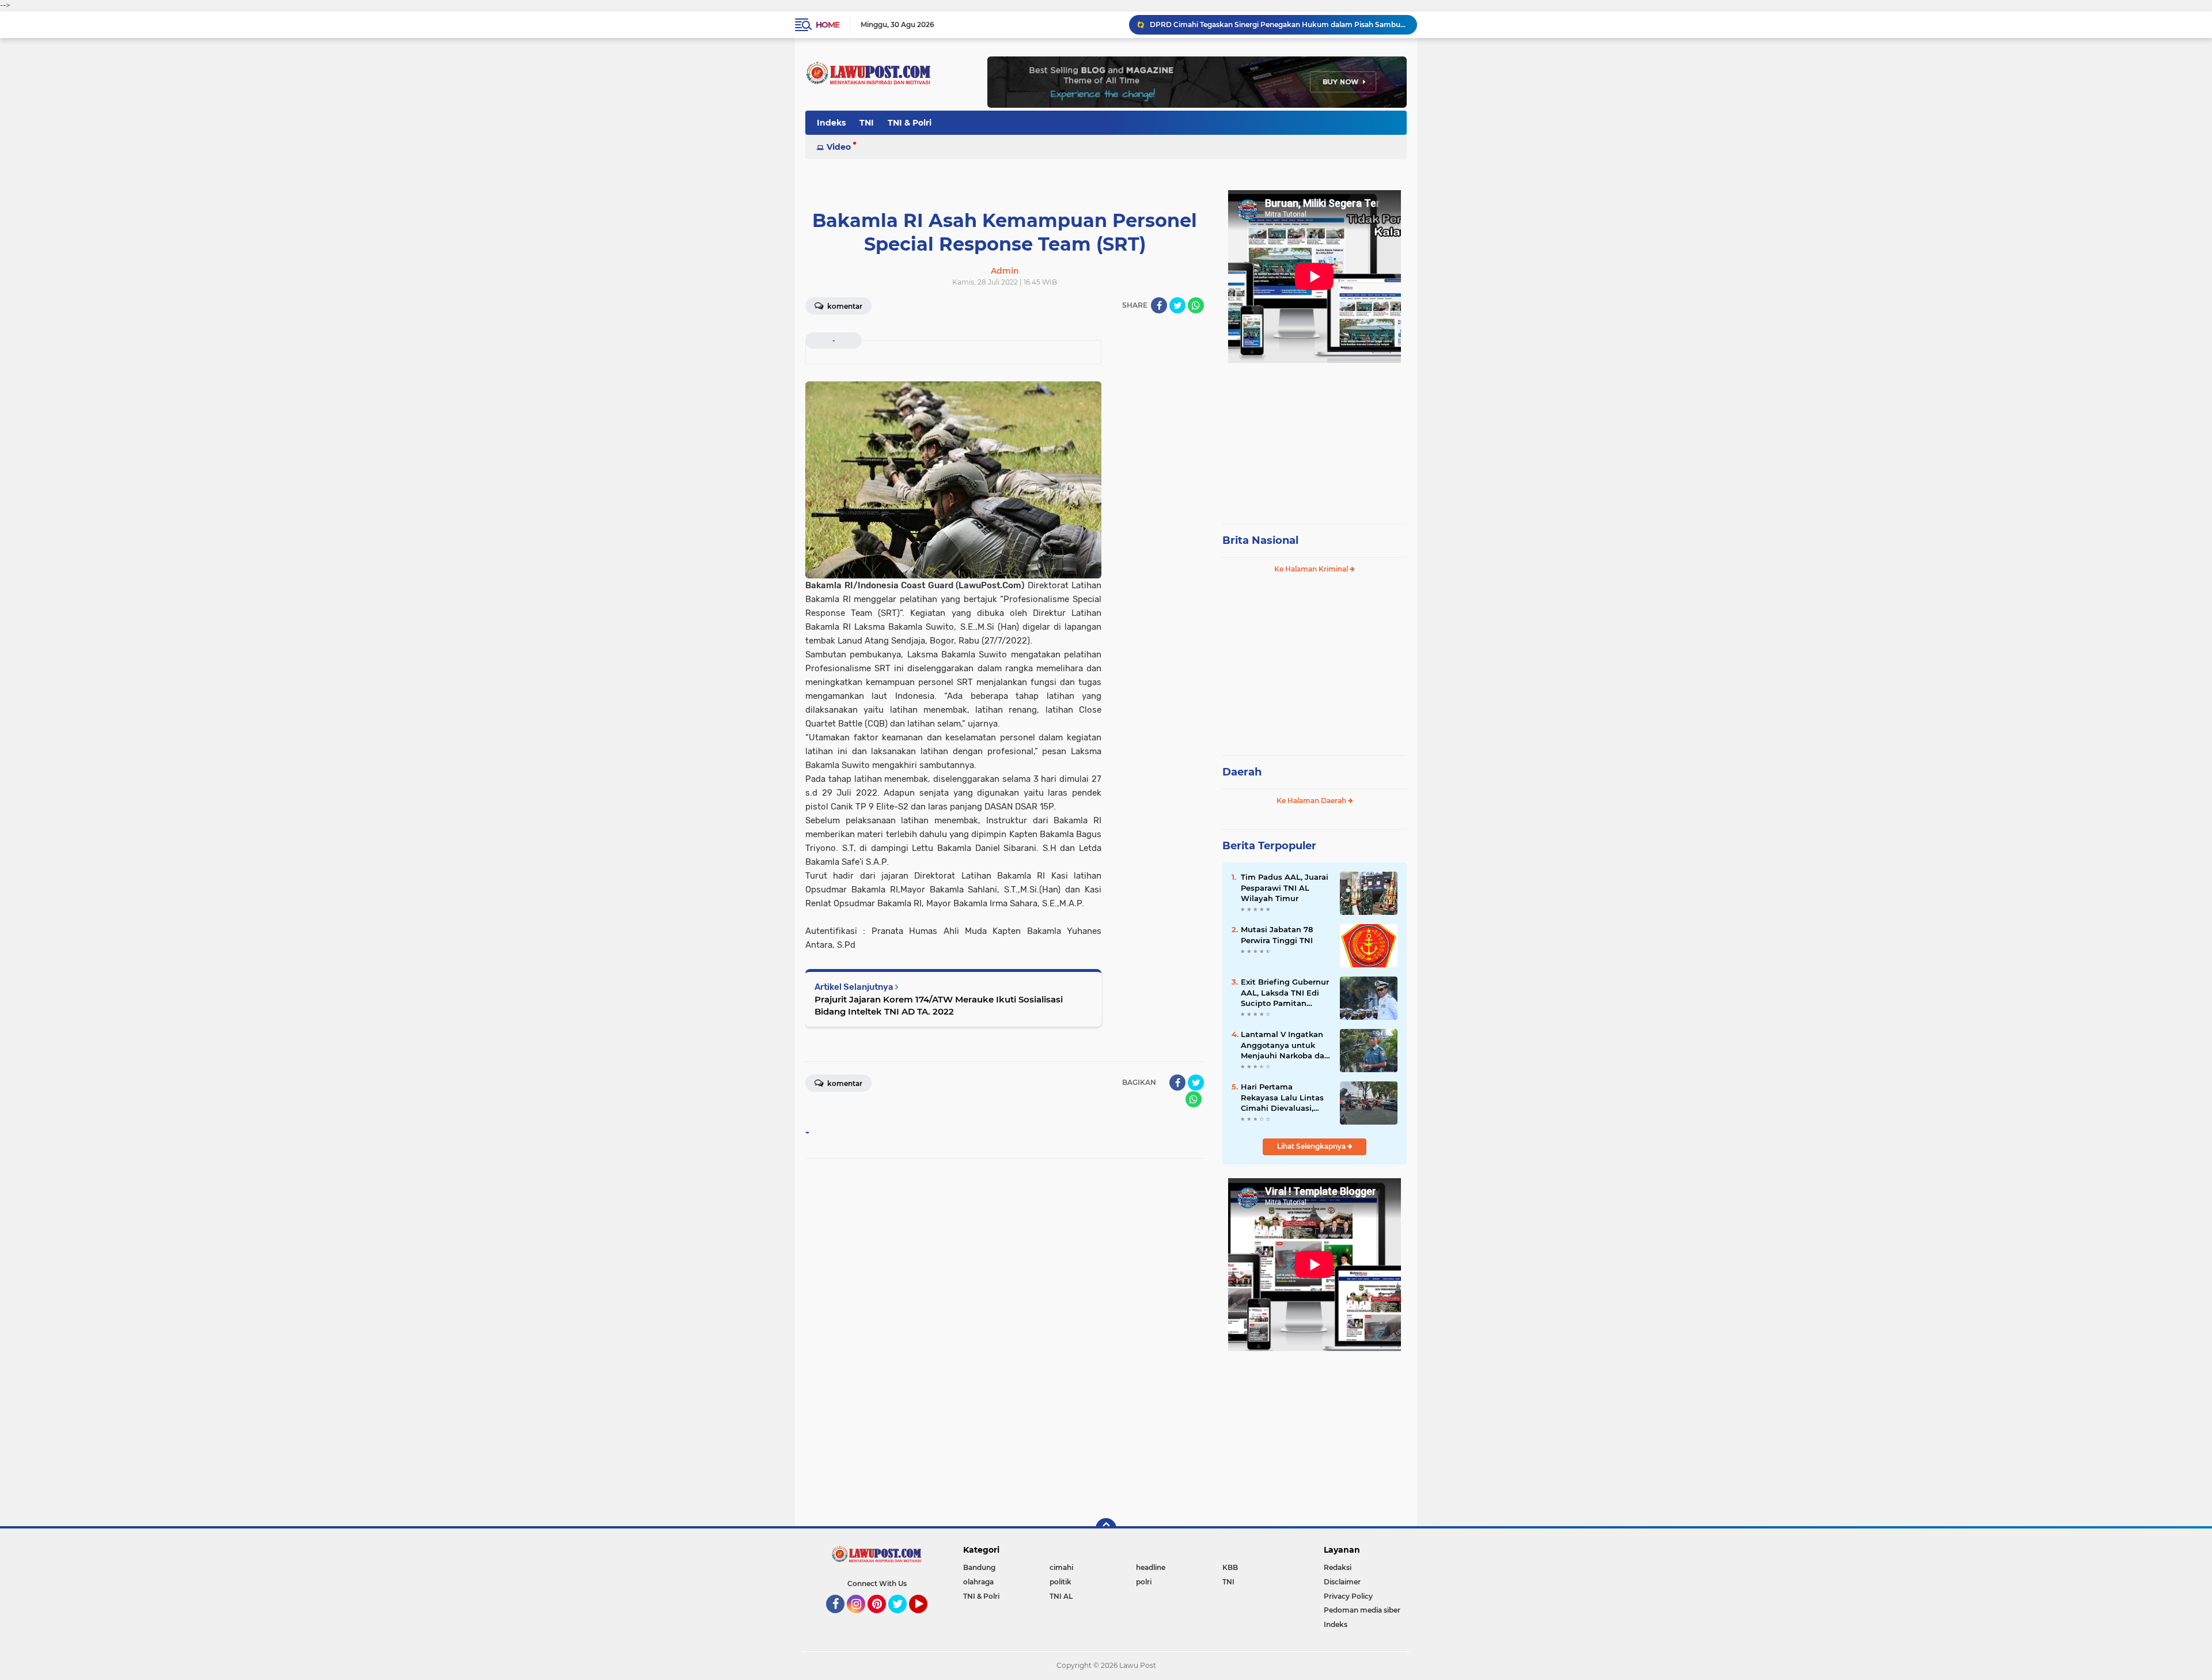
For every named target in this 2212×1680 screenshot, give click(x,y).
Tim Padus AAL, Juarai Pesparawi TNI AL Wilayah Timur (1285, 887)
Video (839, 147)
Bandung (979, 1567)
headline (1151, 1567)
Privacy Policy (1348, 1596)
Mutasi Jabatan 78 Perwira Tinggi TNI (1277, 934)
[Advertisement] (1315, 438)
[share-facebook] (1159, 305)
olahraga (978, 1582)
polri (1144, 1582)
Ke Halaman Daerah (1312, 801)
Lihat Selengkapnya (1312, 1146)
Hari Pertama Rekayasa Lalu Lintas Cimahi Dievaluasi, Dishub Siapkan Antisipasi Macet (1282, 1098)
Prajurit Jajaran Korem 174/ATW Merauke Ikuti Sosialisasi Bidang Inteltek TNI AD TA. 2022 (939, 1005)
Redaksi (1338, 1567)
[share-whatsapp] (1196, 305)
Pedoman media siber (1362, 1610)
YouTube (926, 1618)
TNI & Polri (910, 123)
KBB (1230, 1567)
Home (827, 25)
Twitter (903, 1618)
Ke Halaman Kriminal (1312, 569)
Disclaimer (1342, 1582)
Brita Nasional (1260, 540)
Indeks (831, 123)
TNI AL (1061, 1596)
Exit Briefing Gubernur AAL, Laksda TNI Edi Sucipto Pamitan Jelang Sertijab (1285, 993)
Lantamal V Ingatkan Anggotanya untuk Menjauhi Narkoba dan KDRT (1285, 1045)
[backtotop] (1106, 1528)
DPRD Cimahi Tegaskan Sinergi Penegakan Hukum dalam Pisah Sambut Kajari (1278, 24)
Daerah (1242, 772)
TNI (867, 123)
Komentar (844, 306)
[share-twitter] (1177, 305)
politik (1060, 1582)
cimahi (1061, 1567)
